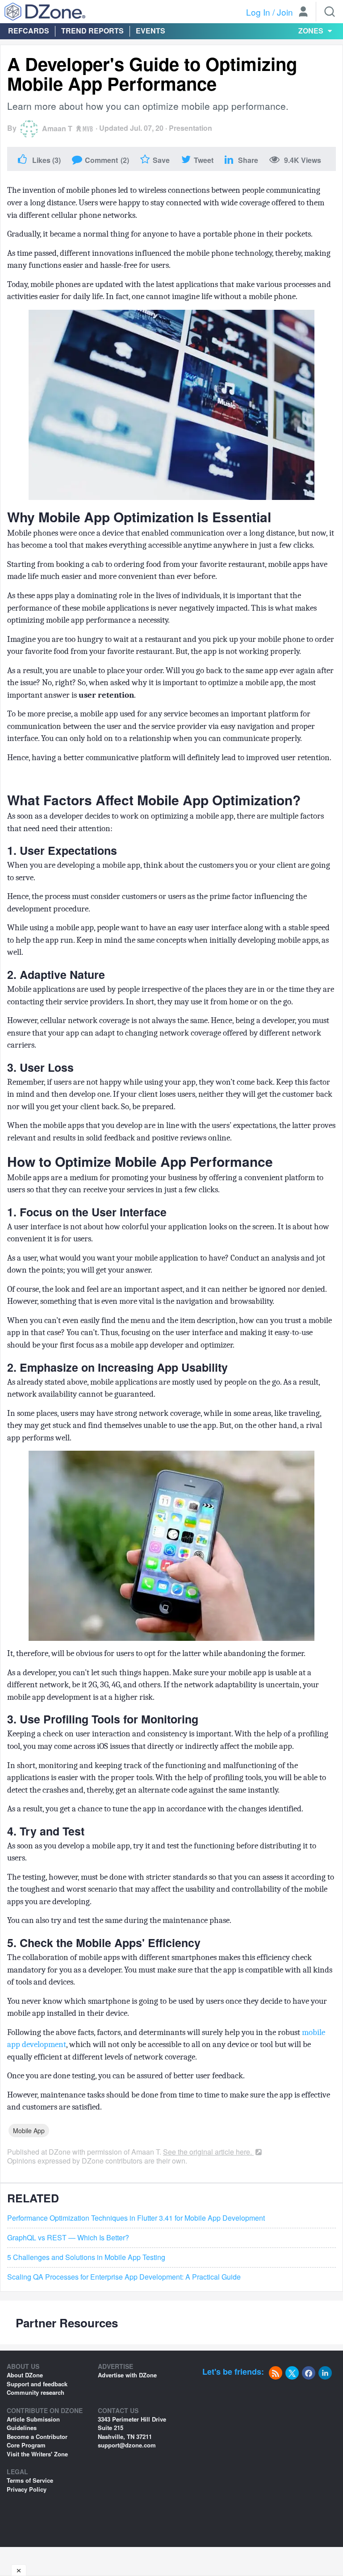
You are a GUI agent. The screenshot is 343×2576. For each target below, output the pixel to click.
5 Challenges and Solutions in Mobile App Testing (86, 2257)
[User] (303, 12)
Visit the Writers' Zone (37, 2454)
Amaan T (57, 128)
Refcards (29, 31)
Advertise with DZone (127, 2375)
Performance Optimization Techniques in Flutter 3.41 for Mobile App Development (136, 2218)
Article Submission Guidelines (33, 2424)
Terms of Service (30, 2480)
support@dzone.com (127, 2445)
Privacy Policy (27, 2489)
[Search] (330, 12)
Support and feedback (37, 2384)
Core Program (26, 2445)
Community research (36, 2392)
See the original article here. (208, 2152)
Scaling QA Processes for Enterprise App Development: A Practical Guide (124, 2277)
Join (285, 12)
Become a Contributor (37, 2437)
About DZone (25, 2375)
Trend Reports (92, 31)
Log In (258, 12)
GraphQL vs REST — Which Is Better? (68, 2238)
